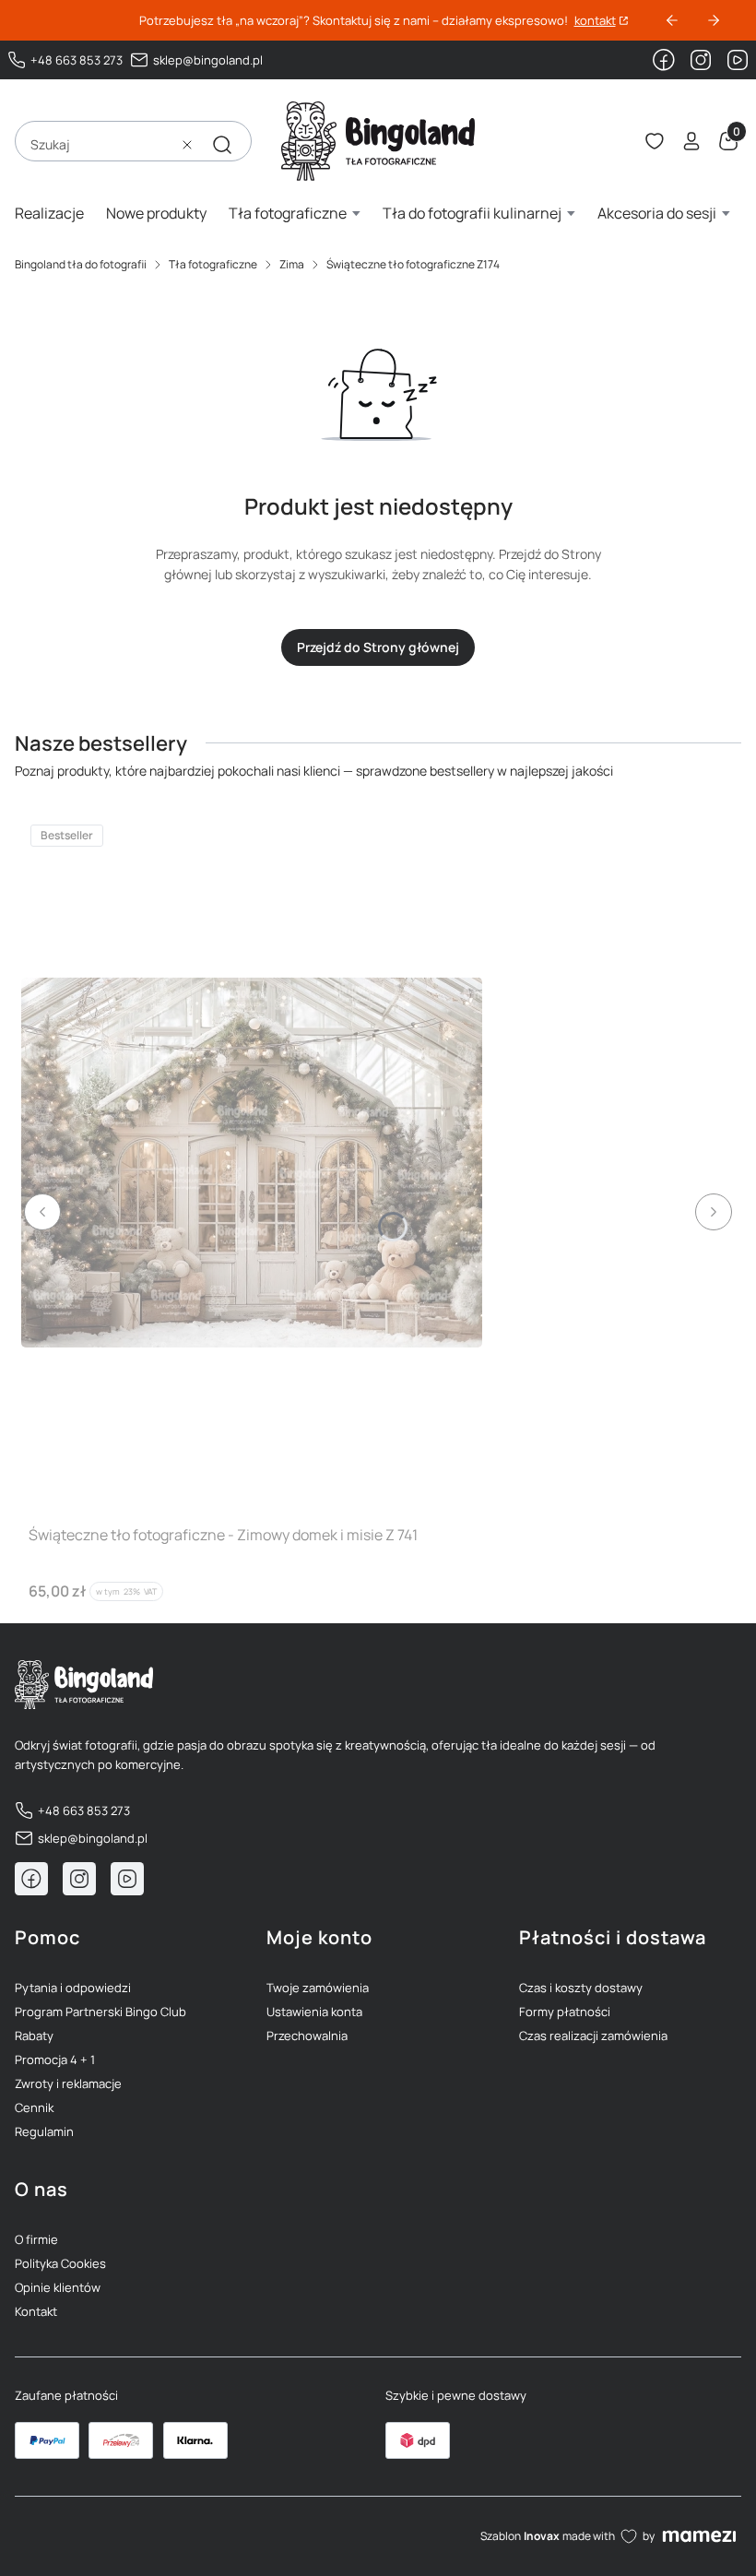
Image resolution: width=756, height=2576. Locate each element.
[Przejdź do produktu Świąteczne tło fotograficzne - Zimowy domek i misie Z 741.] (252, 1163)
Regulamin (44, 2131)
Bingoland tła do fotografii (81, 264)
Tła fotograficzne (213, 264)
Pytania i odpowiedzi (73, 1988)
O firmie (36, 2239)
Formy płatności (565, 2012)
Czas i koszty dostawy (581, 1988)
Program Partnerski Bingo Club (100, 2012)
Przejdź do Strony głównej (378, 647)
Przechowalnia (307, 2036)
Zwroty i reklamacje (68, 2083)
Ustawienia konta (314, 2012)
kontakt (595, 21)
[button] (222, 145)
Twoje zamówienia (318, 1988)
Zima (292, 264)
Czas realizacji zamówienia (593, 2036)
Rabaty (34, 2036)
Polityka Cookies (60, 2263)
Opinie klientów (58, 2287)
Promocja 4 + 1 (55, 2060)
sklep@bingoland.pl (208, 60)
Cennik (34, 2107)
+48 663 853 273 (77, 60)
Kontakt (36, 2311)
